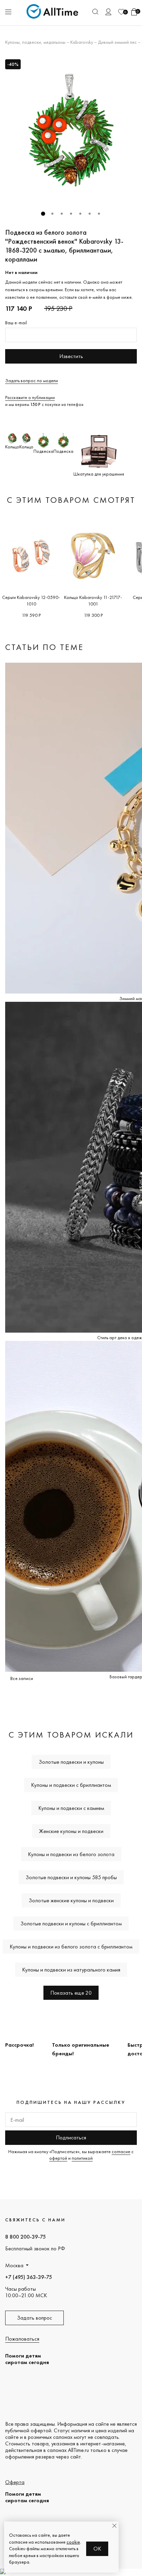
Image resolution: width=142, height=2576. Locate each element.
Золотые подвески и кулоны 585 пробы (71, 1877)
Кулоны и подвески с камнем (71, 1808)
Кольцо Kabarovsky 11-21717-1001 (93, 600)
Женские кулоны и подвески (71, 1831)
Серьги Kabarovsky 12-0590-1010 (31, 600)
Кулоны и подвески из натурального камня (71, 1970)
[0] (121, 12)
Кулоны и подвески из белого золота (71, 1854)
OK (97, 2549)
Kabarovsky (82, 42)
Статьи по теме (44, 647)
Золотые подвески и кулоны (71, 1762)
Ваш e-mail (16, 323)
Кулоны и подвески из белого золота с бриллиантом (71, 1947)
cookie (73, 2542)
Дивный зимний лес (117, 42)
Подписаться (71, 2137)
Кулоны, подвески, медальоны (35, 42)
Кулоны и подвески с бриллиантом (71, 1785)
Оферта (15, 2482)
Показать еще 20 (71, 1993)
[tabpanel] (71, 130)
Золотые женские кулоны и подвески (71, 1900)
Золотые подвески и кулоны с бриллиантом (71, 1923)
